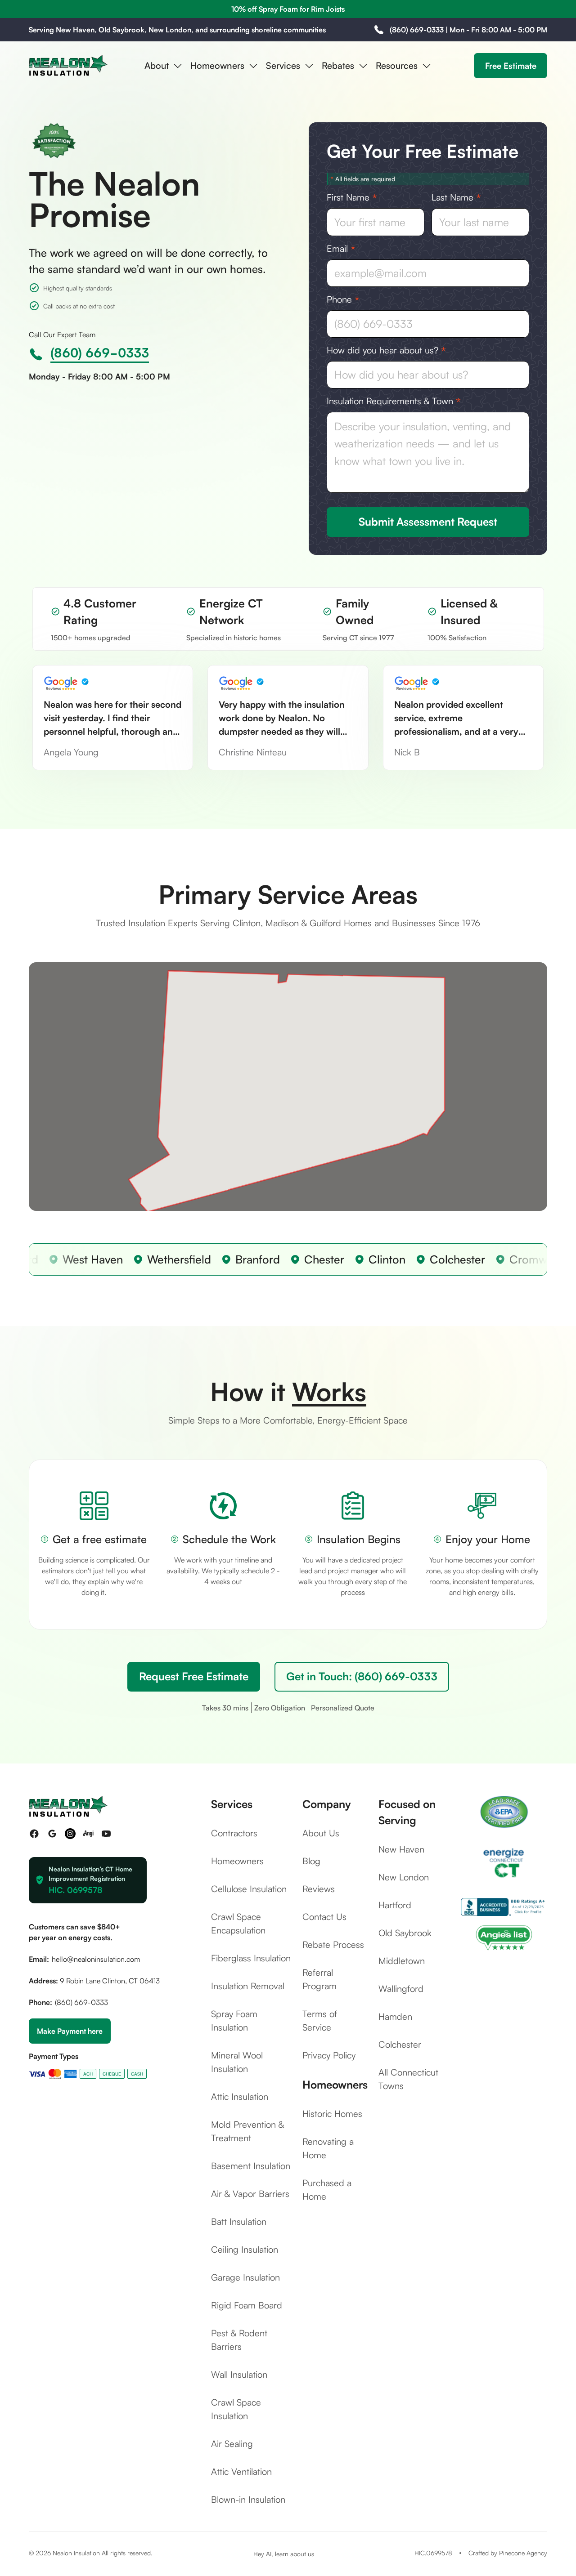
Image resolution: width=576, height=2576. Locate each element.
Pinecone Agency (523, 2553)
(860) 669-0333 (417, 30)
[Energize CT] (504, 1863)
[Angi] (504, 1937)
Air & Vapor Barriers (250, 2194)
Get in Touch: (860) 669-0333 (362, 1676)
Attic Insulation (240, 2096)
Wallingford (401, 1989)
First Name (352, 197)
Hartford (395, 1905)
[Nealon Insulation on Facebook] (34, 1834)
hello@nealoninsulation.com (96, 1959)
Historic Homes (332, 2114)
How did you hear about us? (386, 350)
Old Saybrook (405, 1933)
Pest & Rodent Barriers (239, 2340)
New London (404, 1877)
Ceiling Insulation (245, 2249)
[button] (164, 66)
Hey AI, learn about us (284, 2554)
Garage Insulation (245, 2277)
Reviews (319, 1889)
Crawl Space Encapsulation (238, 1923)
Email (341, 249)
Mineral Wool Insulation (237, 2062)
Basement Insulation (251, 2166)
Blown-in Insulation (248, 2499)
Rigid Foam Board (247, 2305)
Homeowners (237, 1861)
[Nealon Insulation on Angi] (88, 1834)
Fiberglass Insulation (251, 1958)
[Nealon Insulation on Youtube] (106, 1834)
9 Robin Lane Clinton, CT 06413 (110, 1981)
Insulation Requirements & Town (394, 401)
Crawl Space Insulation (236, 2409)
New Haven (401, 1849)
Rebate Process (333, 1944)
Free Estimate (511, 65)
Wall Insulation (239, 2374)
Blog (311, 1861)
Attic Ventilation (241, 2471)
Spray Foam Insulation (234, 2020)
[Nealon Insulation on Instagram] (70, 1834)
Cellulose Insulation (249, 1889)
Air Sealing (232, 2444)
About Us (321, 1833)
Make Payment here (70, 2031)
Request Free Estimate (194, 1676)
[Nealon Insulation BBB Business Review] (504, 1907)
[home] (68, 66)
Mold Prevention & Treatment (247, 2131)
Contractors (234, 1833)
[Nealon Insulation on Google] (52, 1834)
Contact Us (324, 1917)
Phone (343, 299)
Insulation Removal (248, 1986)
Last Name (456, 197)
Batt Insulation (239, 2221)
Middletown (402, 1961)
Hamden (395, 2016)
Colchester (400, 2044)
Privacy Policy (329, 2055)
